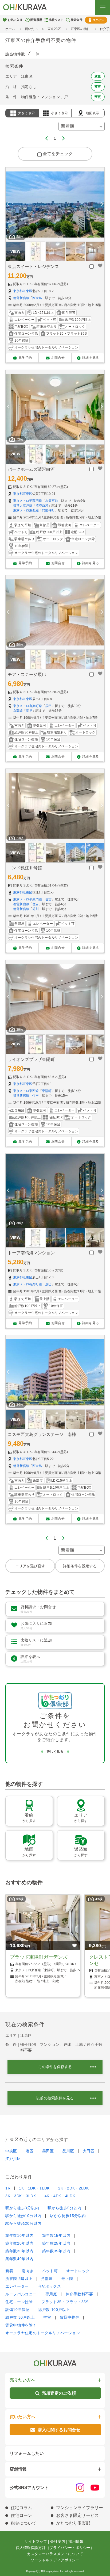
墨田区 (48, 2151)
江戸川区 (13, 2159)
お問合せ (58, 358)
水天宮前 (52, 501)
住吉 (48, 899)
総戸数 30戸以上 (20, 2317)
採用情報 (76, 2541)
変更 (98, 76)
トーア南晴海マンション (31, 1253)
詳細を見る (91, 358)
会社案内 (58, 2541)
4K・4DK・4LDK (60, 2196)
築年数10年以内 (19, 2235)
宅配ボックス (49, 2286)
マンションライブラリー (80, 2508)
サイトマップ (36, 2541)
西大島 (37, 298)
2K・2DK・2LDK (74, 2188)
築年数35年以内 (56, 2251)
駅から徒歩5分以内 (64, 2208)
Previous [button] (8, 205)
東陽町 (47, 1091)
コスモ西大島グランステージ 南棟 (42, 1434)
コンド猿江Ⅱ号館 (25, 868)
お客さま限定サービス (77, 2515)
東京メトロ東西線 (26, 510)
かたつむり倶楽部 (73, 2523)
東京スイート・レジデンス (33, 267)
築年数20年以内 (19, 2243)
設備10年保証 (17, 2310)
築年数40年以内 (19, 2259)
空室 (47, 2317)
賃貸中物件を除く (21, 2325)
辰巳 (48, 706)
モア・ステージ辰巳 (27, 674)
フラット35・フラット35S (65, 2302)
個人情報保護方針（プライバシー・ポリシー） (55, 2548)
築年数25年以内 (56, 2243)
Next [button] (102, 205)
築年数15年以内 (56, 2235)
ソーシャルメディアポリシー (55, 2560)
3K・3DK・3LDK (21, 2196)
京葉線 (18, 711)
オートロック (78, 2271)
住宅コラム (21, 2508)
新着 (9, 2271)
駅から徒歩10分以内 (23, 2216)
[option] (55, 205)
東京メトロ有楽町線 (27, 706)
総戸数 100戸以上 (54, 2310)
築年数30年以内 (19, 2251)
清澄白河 (42, 506)
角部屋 (47, 2279)
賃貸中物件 (70, 2317)
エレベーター (17, 2286)
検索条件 (77, 20)
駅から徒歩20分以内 (23, 2223)
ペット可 (50, 2271)
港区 (30, 2151)
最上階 (67, 2279)
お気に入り (15, 20)
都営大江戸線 (23, 506)
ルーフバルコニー (21, 2294)
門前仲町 (48, 510)
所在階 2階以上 (19, 2279)
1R (8, 2188)
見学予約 (25, 358)
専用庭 (51, 2294)
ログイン (98, 20)
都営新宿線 (21, 298)
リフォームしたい (27, 2453)
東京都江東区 (23, 291)
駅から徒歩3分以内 (22, 2208)
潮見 (29, 711)
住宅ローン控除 (19, 2302)
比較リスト (56, 20)
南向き (27, 2271)
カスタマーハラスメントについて (55, 2554)
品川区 (68, 2151)
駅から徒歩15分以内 (68, 2216)
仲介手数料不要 (79, 2294)
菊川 (36, 909)
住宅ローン (21, 2515)
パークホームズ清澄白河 (31, 469)
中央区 (11, 2151)
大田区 (89, 2151)
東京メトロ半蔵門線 (27, 501)
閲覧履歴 (36, 20)
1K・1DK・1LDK (34, 2188)
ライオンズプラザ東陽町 (31, 1059)
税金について (23, 2523)
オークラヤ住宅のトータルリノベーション (43, 2333)
